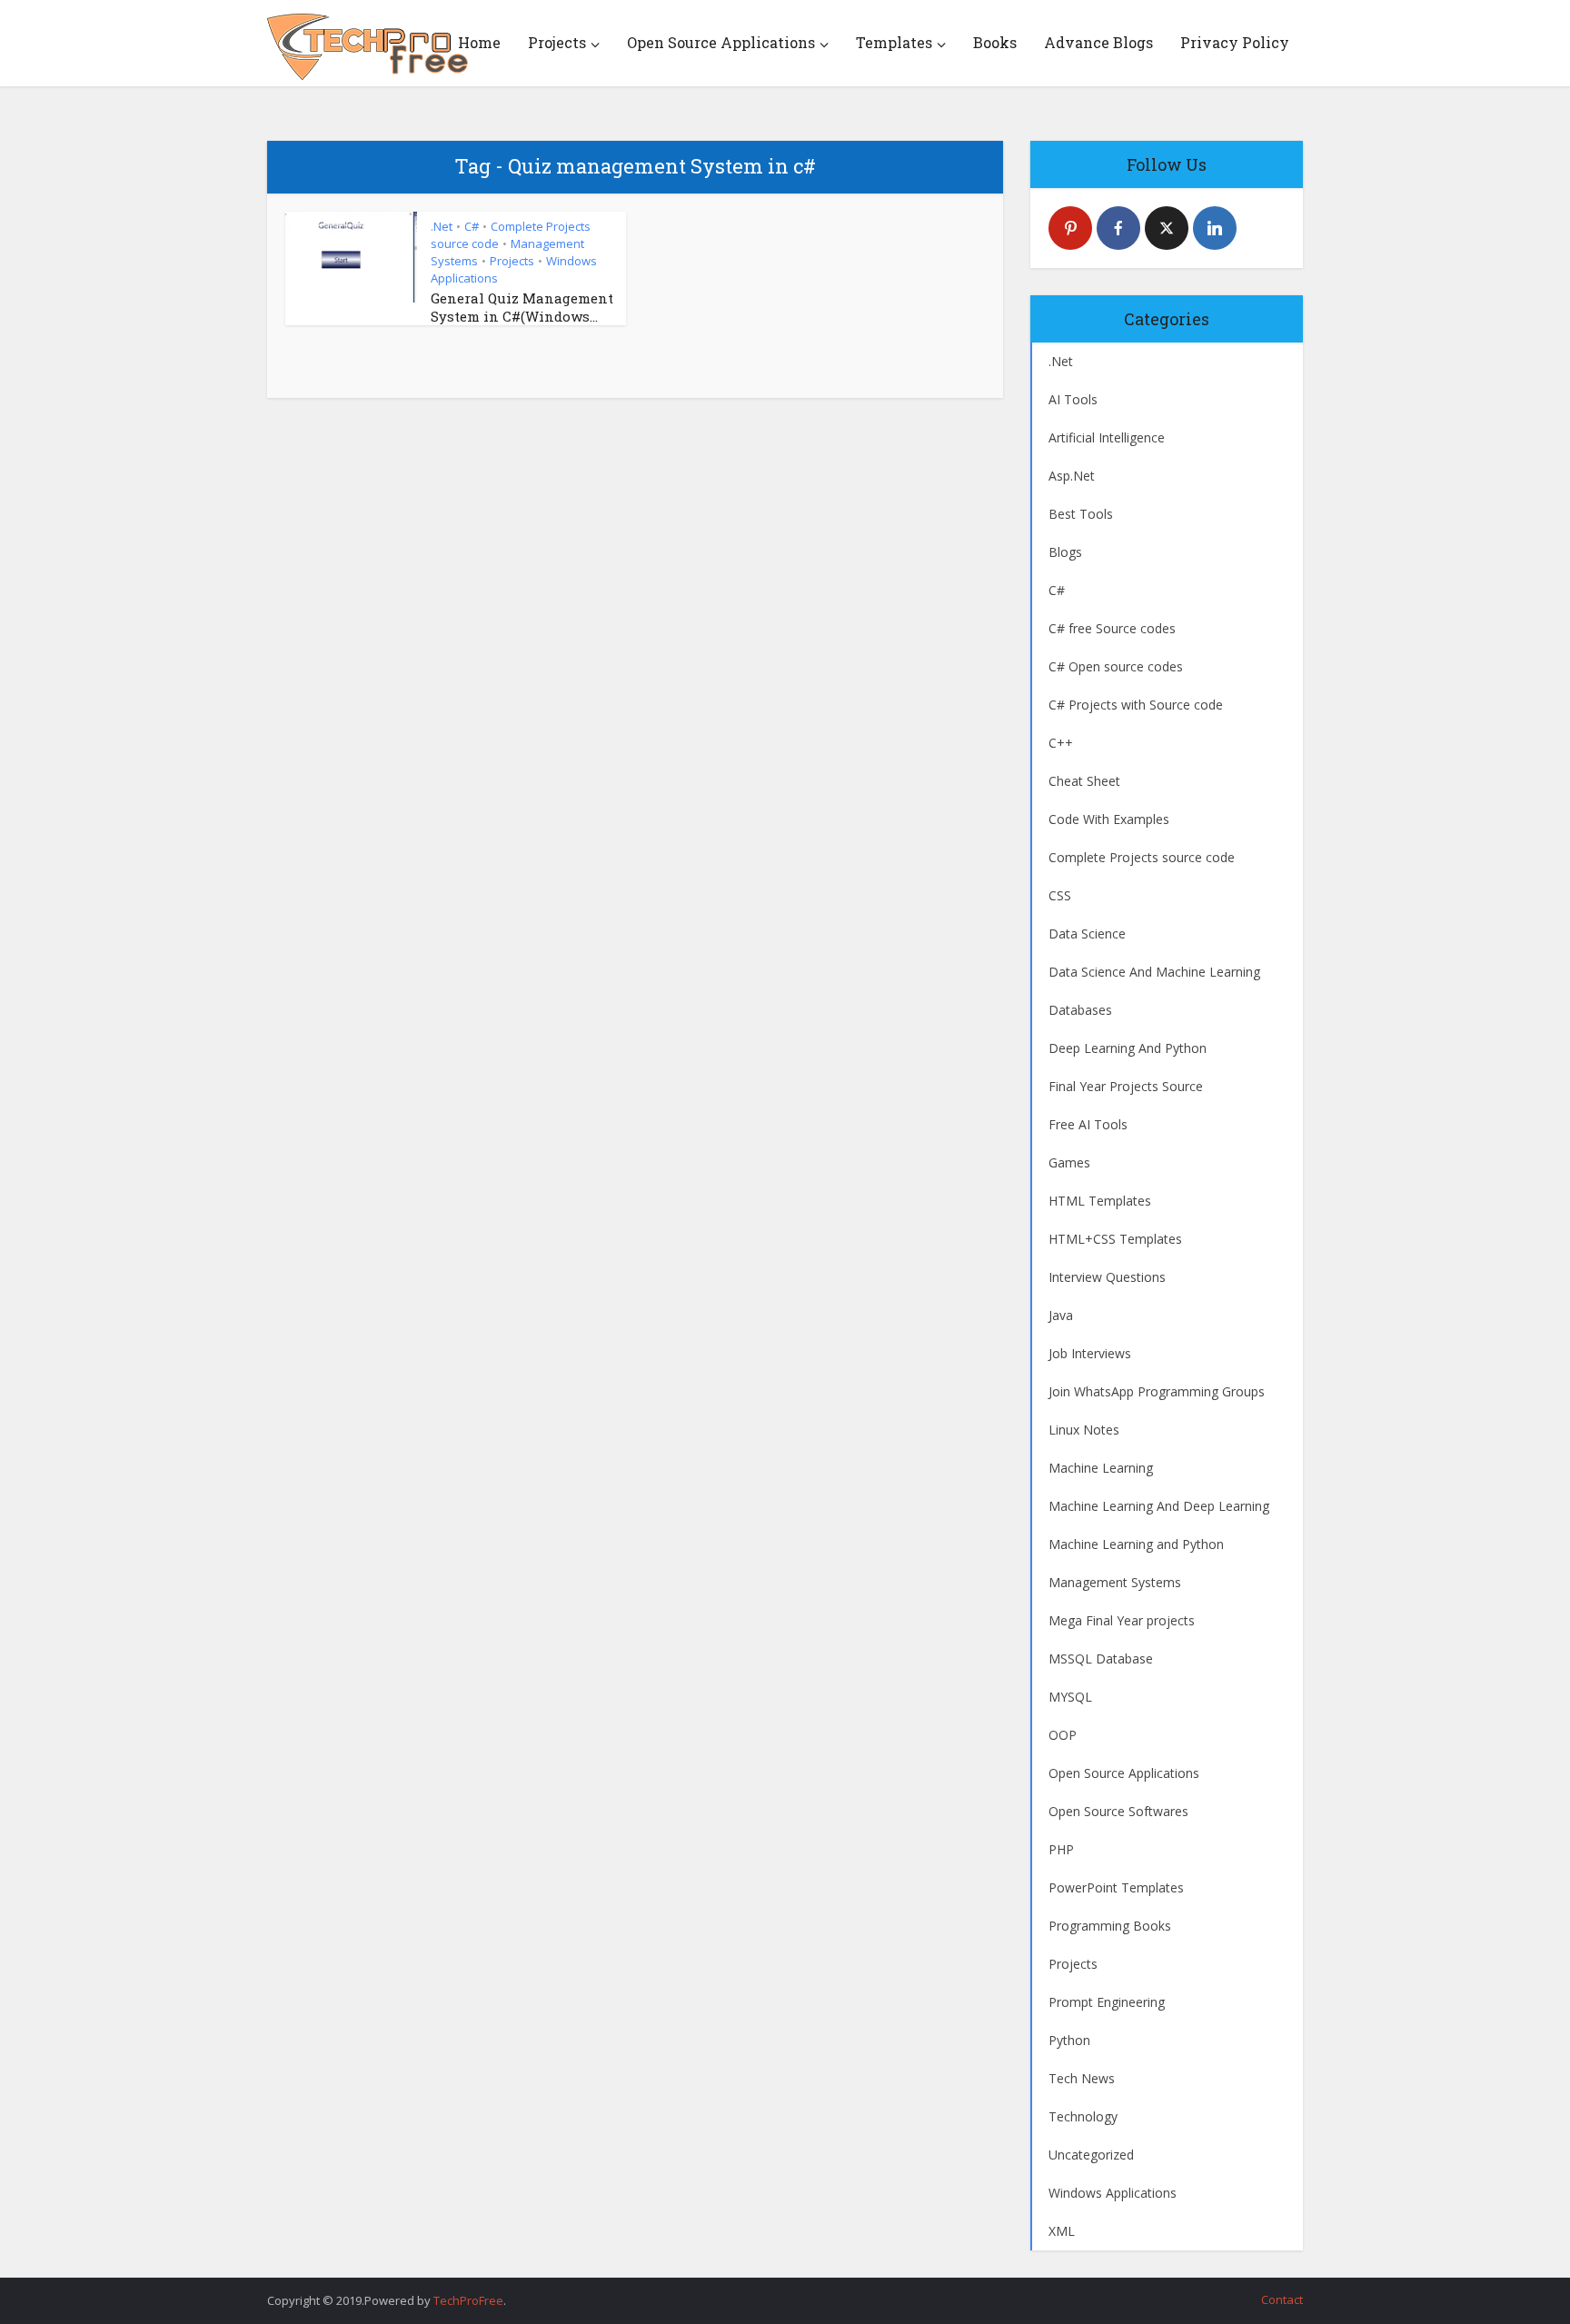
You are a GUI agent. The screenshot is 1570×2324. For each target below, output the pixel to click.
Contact (1282, 2299)
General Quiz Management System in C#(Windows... (522, 307)
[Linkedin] (1215, 228)
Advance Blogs (1098, 42)
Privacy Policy (1235, 42)
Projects (557, 42)
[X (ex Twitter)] (1167, 228)
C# (472, 226)
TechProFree (468, 2300)
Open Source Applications (721, 42)
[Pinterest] (1070, 228)
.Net (442, 226)
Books (995, 42)
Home (479, 42)
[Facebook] (1118, 228)
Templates (894, 42)
